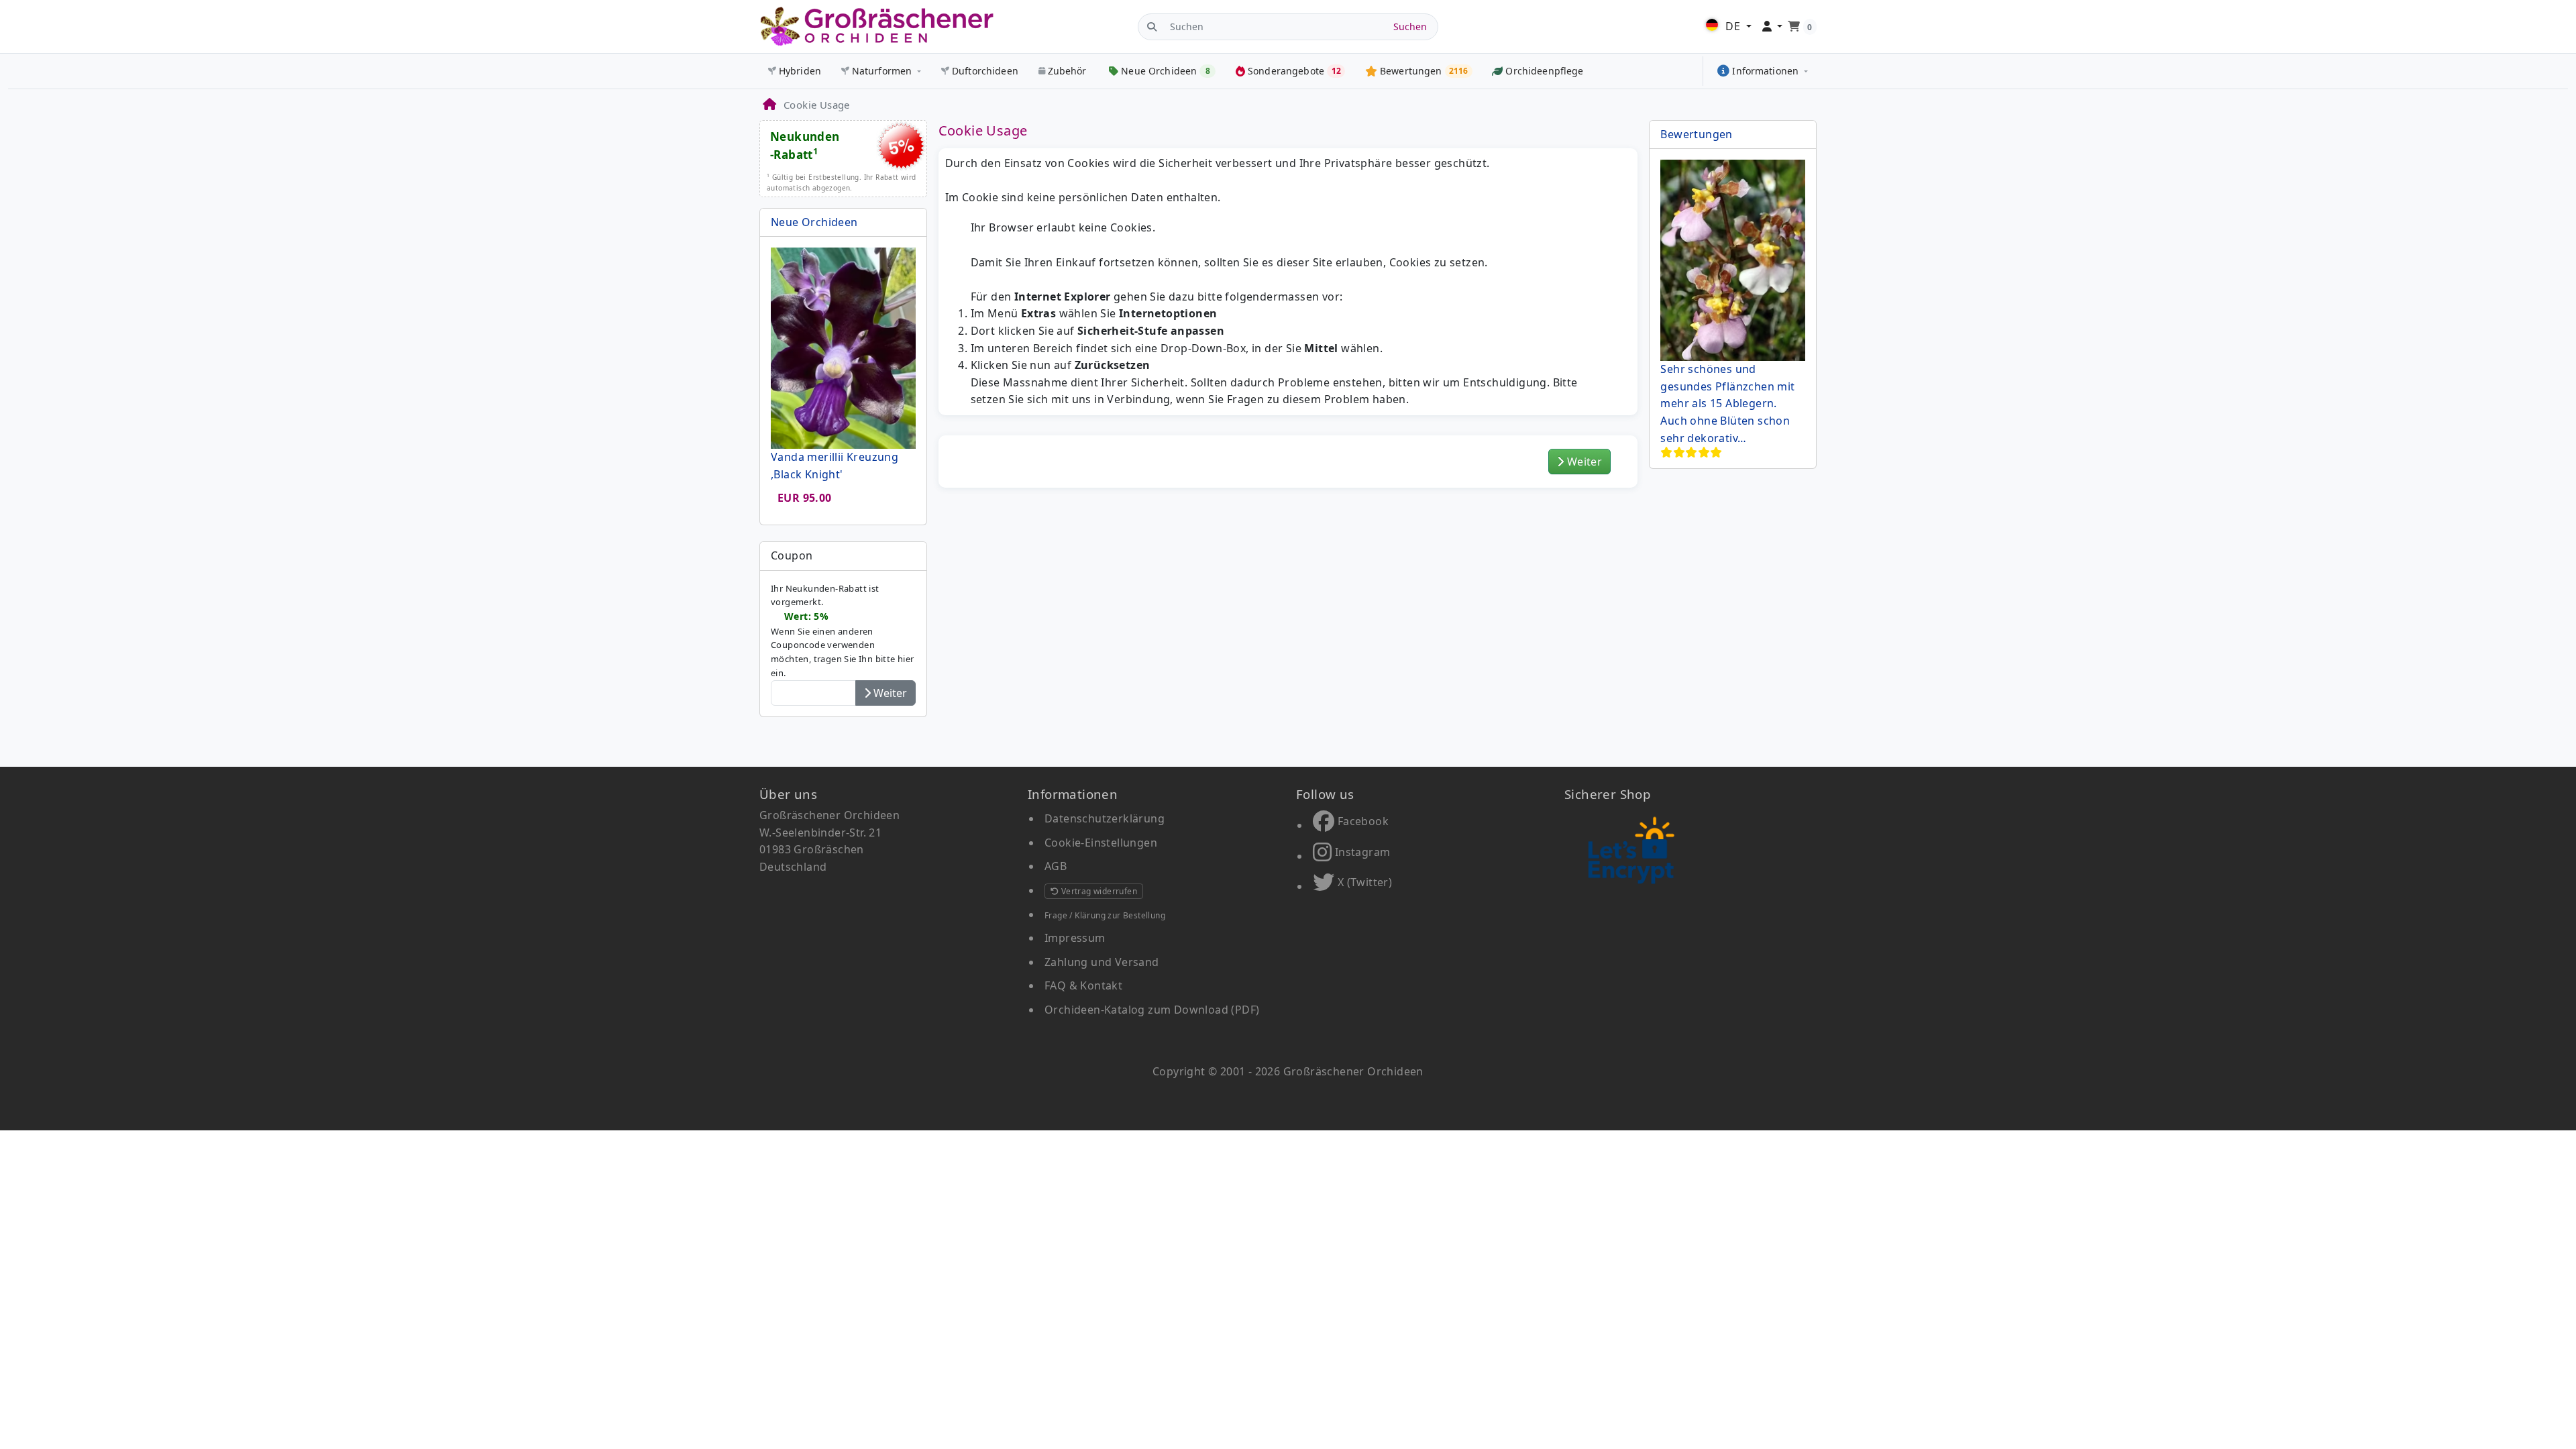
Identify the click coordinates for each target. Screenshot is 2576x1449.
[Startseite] (769, 105)
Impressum (1075, 938)
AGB (1056, 866)
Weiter (1584, 462)
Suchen (1410, 26)
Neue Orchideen (814, 222)
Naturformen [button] (882, 71)
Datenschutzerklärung (1105, 818)
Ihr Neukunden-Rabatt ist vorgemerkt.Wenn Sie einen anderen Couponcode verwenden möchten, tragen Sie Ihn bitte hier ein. (843, 631)
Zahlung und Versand (1102, 962)
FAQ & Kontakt (1083, 985)
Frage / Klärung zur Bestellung (1105, 915)
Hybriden (800, 71)
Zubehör (1067, 71)
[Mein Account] (1773, 27)
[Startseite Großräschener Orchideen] (877, 26)
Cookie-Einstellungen (1101, 843)
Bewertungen (1696, 134)
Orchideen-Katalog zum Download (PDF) (1152, 1010)
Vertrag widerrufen (1098, 891)
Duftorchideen (985, 71)
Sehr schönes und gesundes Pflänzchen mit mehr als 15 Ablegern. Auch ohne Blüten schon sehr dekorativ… (1727, 403)
